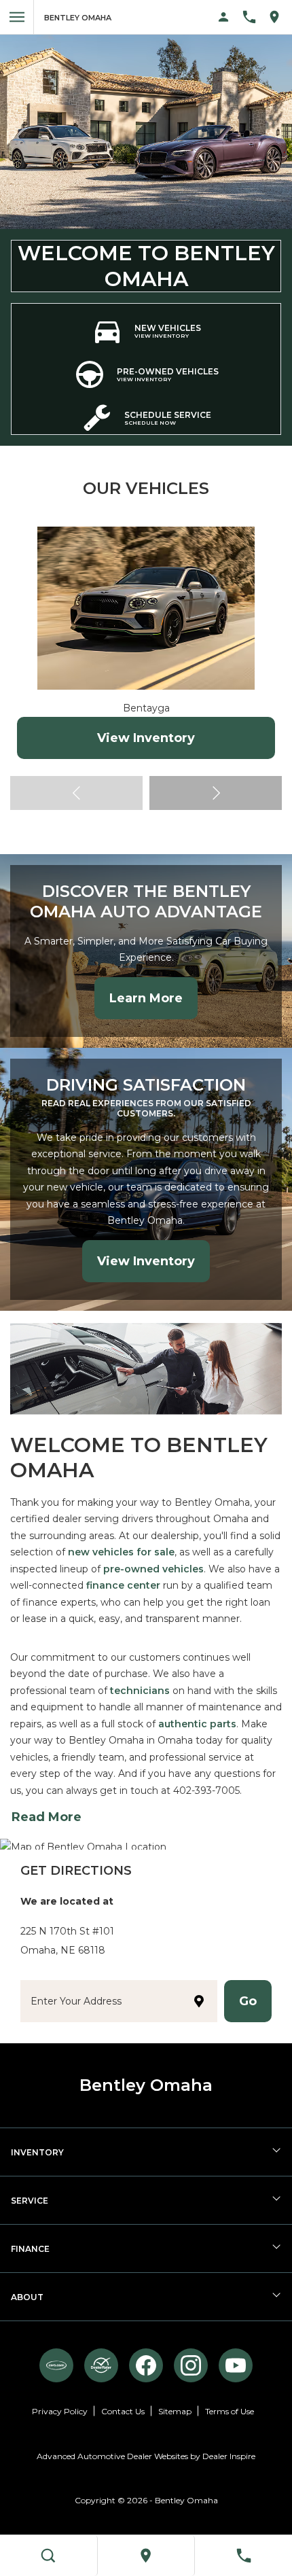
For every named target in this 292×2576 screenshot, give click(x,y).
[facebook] (146, 2365)
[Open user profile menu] (224, 17)
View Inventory (146, 738)
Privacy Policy (60, 2411)
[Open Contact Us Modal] (254, 17)
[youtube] (236, 2365)
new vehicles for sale (121, 1552)
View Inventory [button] (146, 1261)
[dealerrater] (101, 2365)
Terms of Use (230, 2411)
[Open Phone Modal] (243, 2556)
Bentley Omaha (186, 2500)
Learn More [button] (146, 998)
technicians (140, 1691)
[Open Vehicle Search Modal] (49, 2556)
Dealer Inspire (229, 2456)
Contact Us (123, 2411)
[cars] (56, 2365)
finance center (123, 1585)
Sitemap (175, 2411)
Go (248, 2001)
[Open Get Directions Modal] (279, 17)
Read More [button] (47, 1817)
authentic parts (197, 1724)
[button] (216, 793)
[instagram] (191, 2365)
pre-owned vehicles (153, 1569)
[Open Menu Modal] (17, 17)
